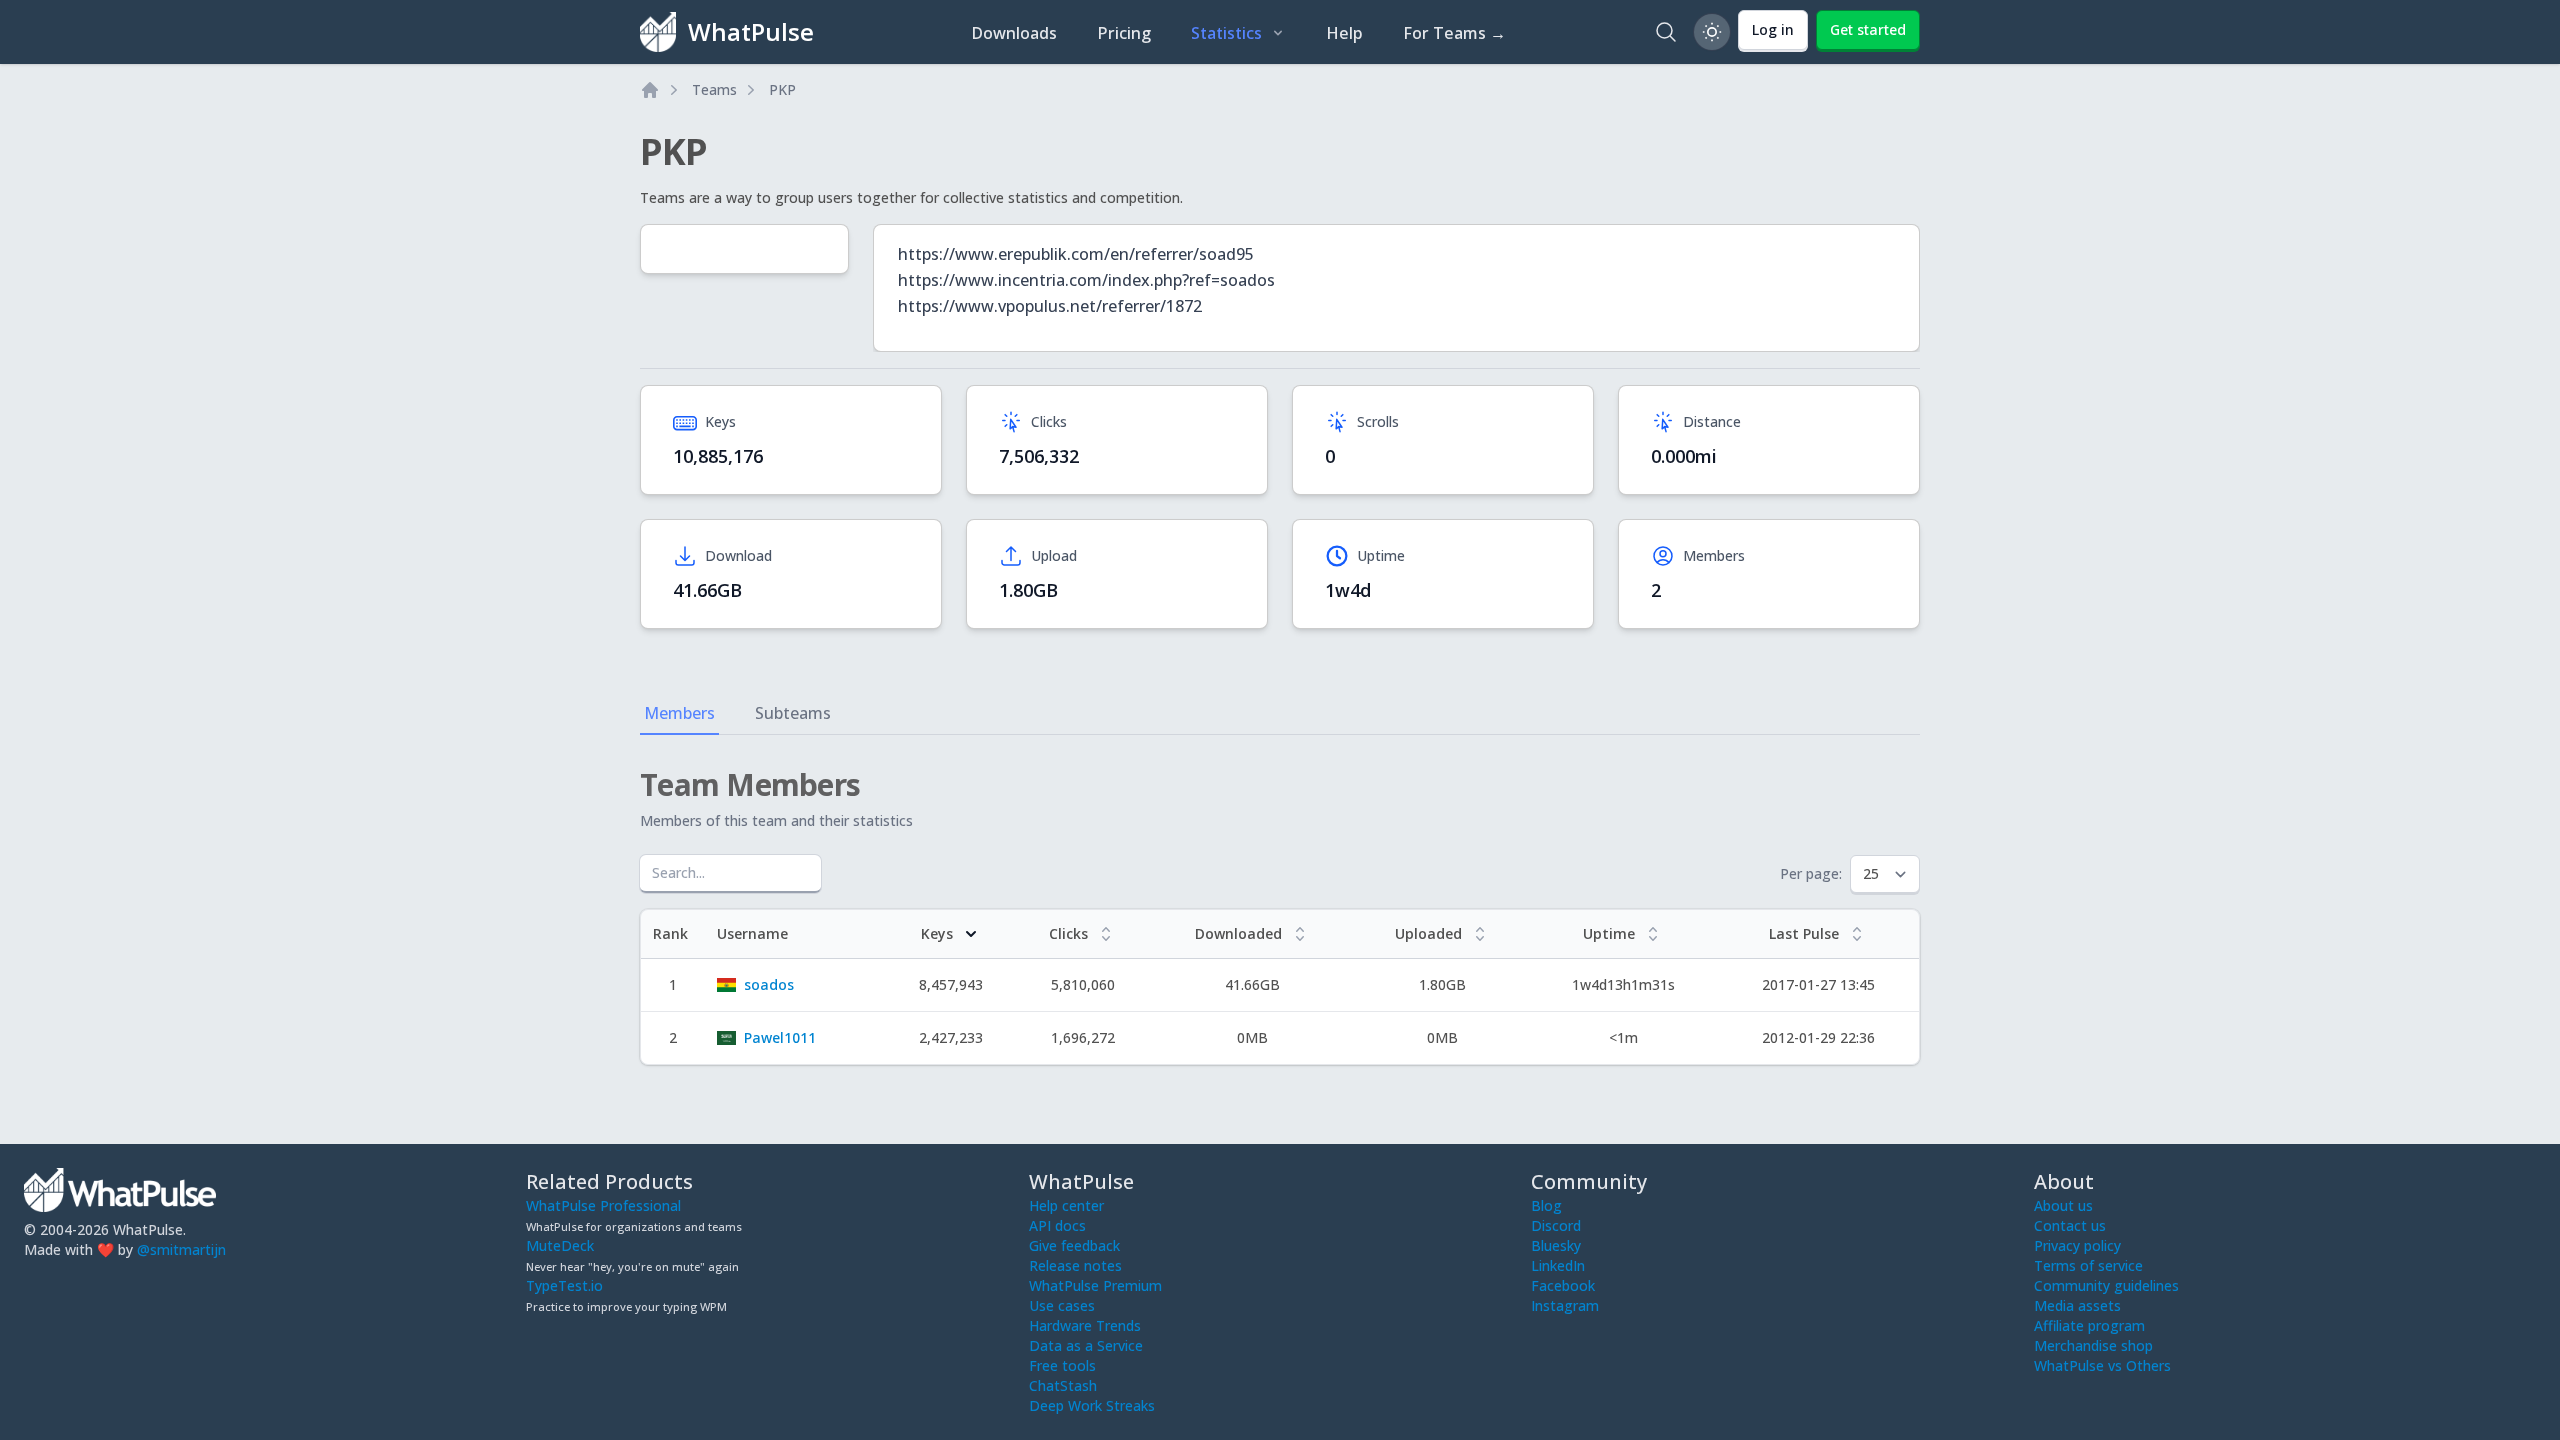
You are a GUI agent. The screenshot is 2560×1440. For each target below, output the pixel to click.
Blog (1546, 1205)
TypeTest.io (564, 1285)
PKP (782, 89)
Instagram (1565, 1305)
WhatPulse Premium (1095, 1285)
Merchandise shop (2093, 1345)
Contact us (2070, 1225)
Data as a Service (1086, 1345)
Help (1344, 33)
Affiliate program (2089, 1325)
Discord (1556, 1225)
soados (769, 984)
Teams (714, 89)
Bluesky (1556, 1245)
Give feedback (1074, 1245)
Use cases (1062, 1305)
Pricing (1124, 33)
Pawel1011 (780, 1037)
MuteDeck (560, 1245)
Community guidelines (2106, 1285)
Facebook (1563, 1285)
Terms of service (2088, 1265)
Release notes (1075, 1265)
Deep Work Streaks (1092, 1405)
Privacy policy (2077, 1245)
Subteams (793, 713)
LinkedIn (1558, 1265)
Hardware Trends (1085, 1325)
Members (679, 713)
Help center (1066, 1205)
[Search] (1666, 32)
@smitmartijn (181, 1249)
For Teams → (1454, 33)
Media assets (2077, 1305)
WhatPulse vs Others (2102, 1365)
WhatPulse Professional (603, 1205)
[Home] (650, 90)
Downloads (1014, 33)
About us (2063, 1205)
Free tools (1062, 1365)
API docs (1057, 1225)
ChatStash (1063, 1385)
